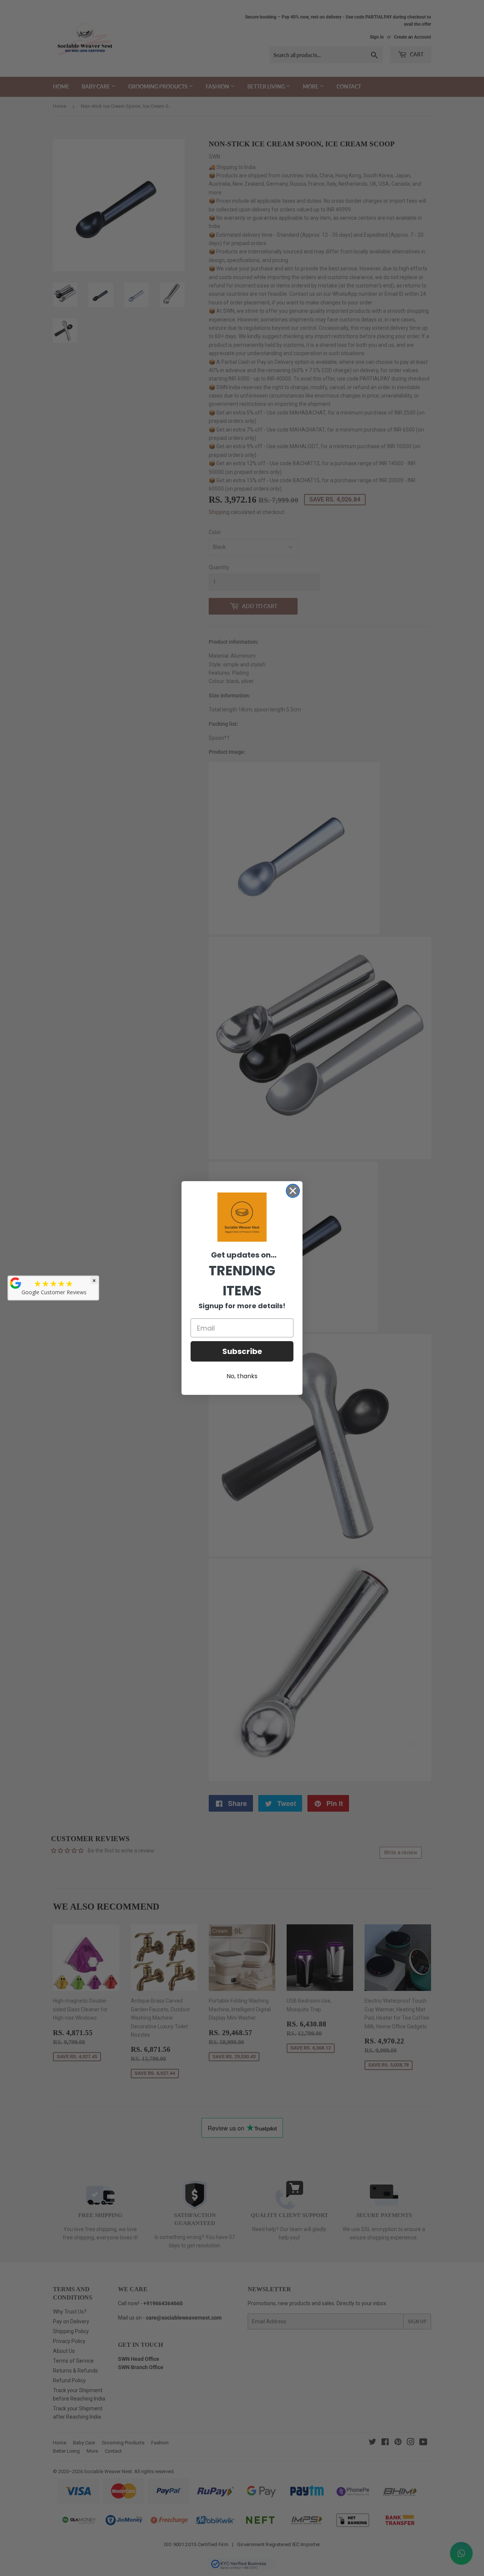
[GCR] (16, 1283)
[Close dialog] (293, 1191)
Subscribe (242, 1351)
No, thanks (242, 1376)
